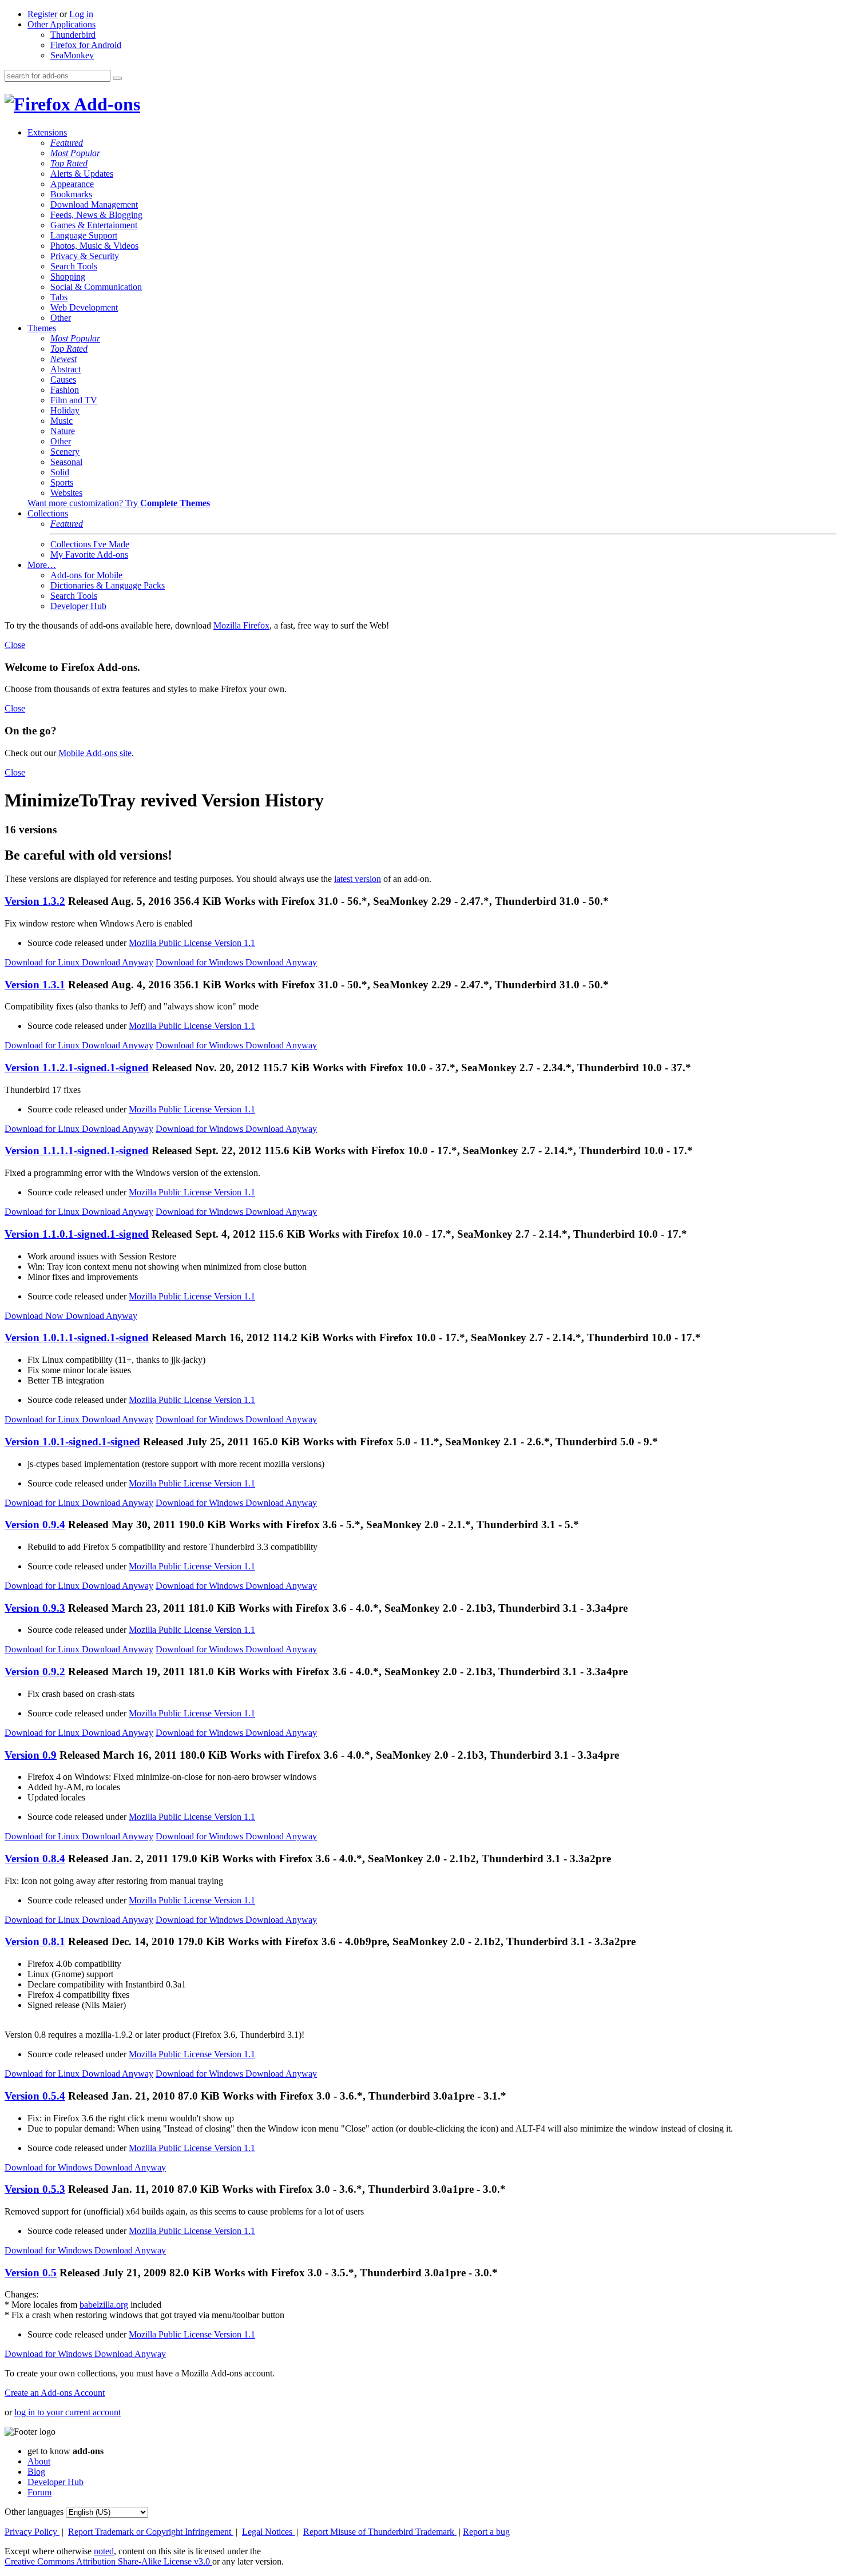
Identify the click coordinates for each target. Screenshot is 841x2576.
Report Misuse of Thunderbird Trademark (380, 2532)
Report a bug (486, 2532)
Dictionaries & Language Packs (108, 585)
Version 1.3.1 (35, 985)
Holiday (65, 410)
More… (42, 565)
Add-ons (105, 104)
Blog (36, 2472)
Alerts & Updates (82, 174)
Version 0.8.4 (35, 1859)
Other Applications (62, 24)
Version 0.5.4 (35, 2096)
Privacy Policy (32, 2532)
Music (62, 421)
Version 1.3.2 (35, 901)
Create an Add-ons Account (55, 2393)
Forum (39, 2492)
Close (15, 645)
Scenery (65, 452)
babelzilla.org (104, 2305)
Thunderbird (73, 35)
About (39, 2461)
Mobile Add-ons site (95, 753)
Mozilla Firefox (241, 625)
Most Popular (75, 153)
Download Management (94, 204)
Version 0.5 (31, 2273)
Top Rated (69, 163)
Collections (48, 513)
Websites (66, 493)
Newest (64, 359)
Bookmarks (71, 194)
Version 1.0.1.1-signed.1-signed (77, 1337)
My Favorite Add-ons (89, 554)
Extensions (47, 132)
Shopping (68, 277)
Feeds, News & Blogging (96, 215)
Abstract (66, 369)
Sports (62, 482)
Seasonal (66, 462)
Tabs (59, 297)
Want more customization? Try (119, 503)
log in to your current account (68, 2412)
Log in (81, 14)
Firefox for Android (86, 45)
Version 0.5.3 (35, 2189)
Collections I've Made (90, 544)
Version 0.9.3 (35, 1608)
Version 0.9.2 (35, 1671)
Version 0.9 (31, 1755)
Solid (60, 472)
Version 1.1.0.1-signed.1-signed (77, 1234)
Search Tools (74, 266)
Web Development (84, 307)
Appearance (72, 184)
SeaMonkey (72, 55)
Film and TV (74, 400)
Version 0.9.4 (35, 1524)
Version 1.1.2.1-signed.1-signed (77, 1068)
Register (42, 14)
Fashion (65, 390)
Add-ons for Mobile (86, 575)
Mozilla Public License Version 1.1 (192, 943)
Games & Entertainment (94, 225)
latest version (358, 879)
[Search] (117, 78)
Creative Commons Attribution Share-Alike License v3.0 (108, 2561)
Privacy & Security (85, 256)
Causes (63, 379)
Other (61, 318)
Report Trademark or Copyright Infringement (151, 2532)
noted (104, 2551)
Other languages (34, 2512)
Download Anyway (118, 962)
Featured (67, 143)
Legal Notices (268, 2532)
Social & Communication (96, 287)
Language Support (84, 235)
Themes (42, 328)
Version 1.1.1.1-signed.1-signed (77, 1150)
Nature (63, 431)
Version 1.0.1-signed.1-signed (72, 1442)
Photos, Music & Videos (94, 246)
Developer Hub (78, 606)
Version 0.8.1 (35, 1941)
